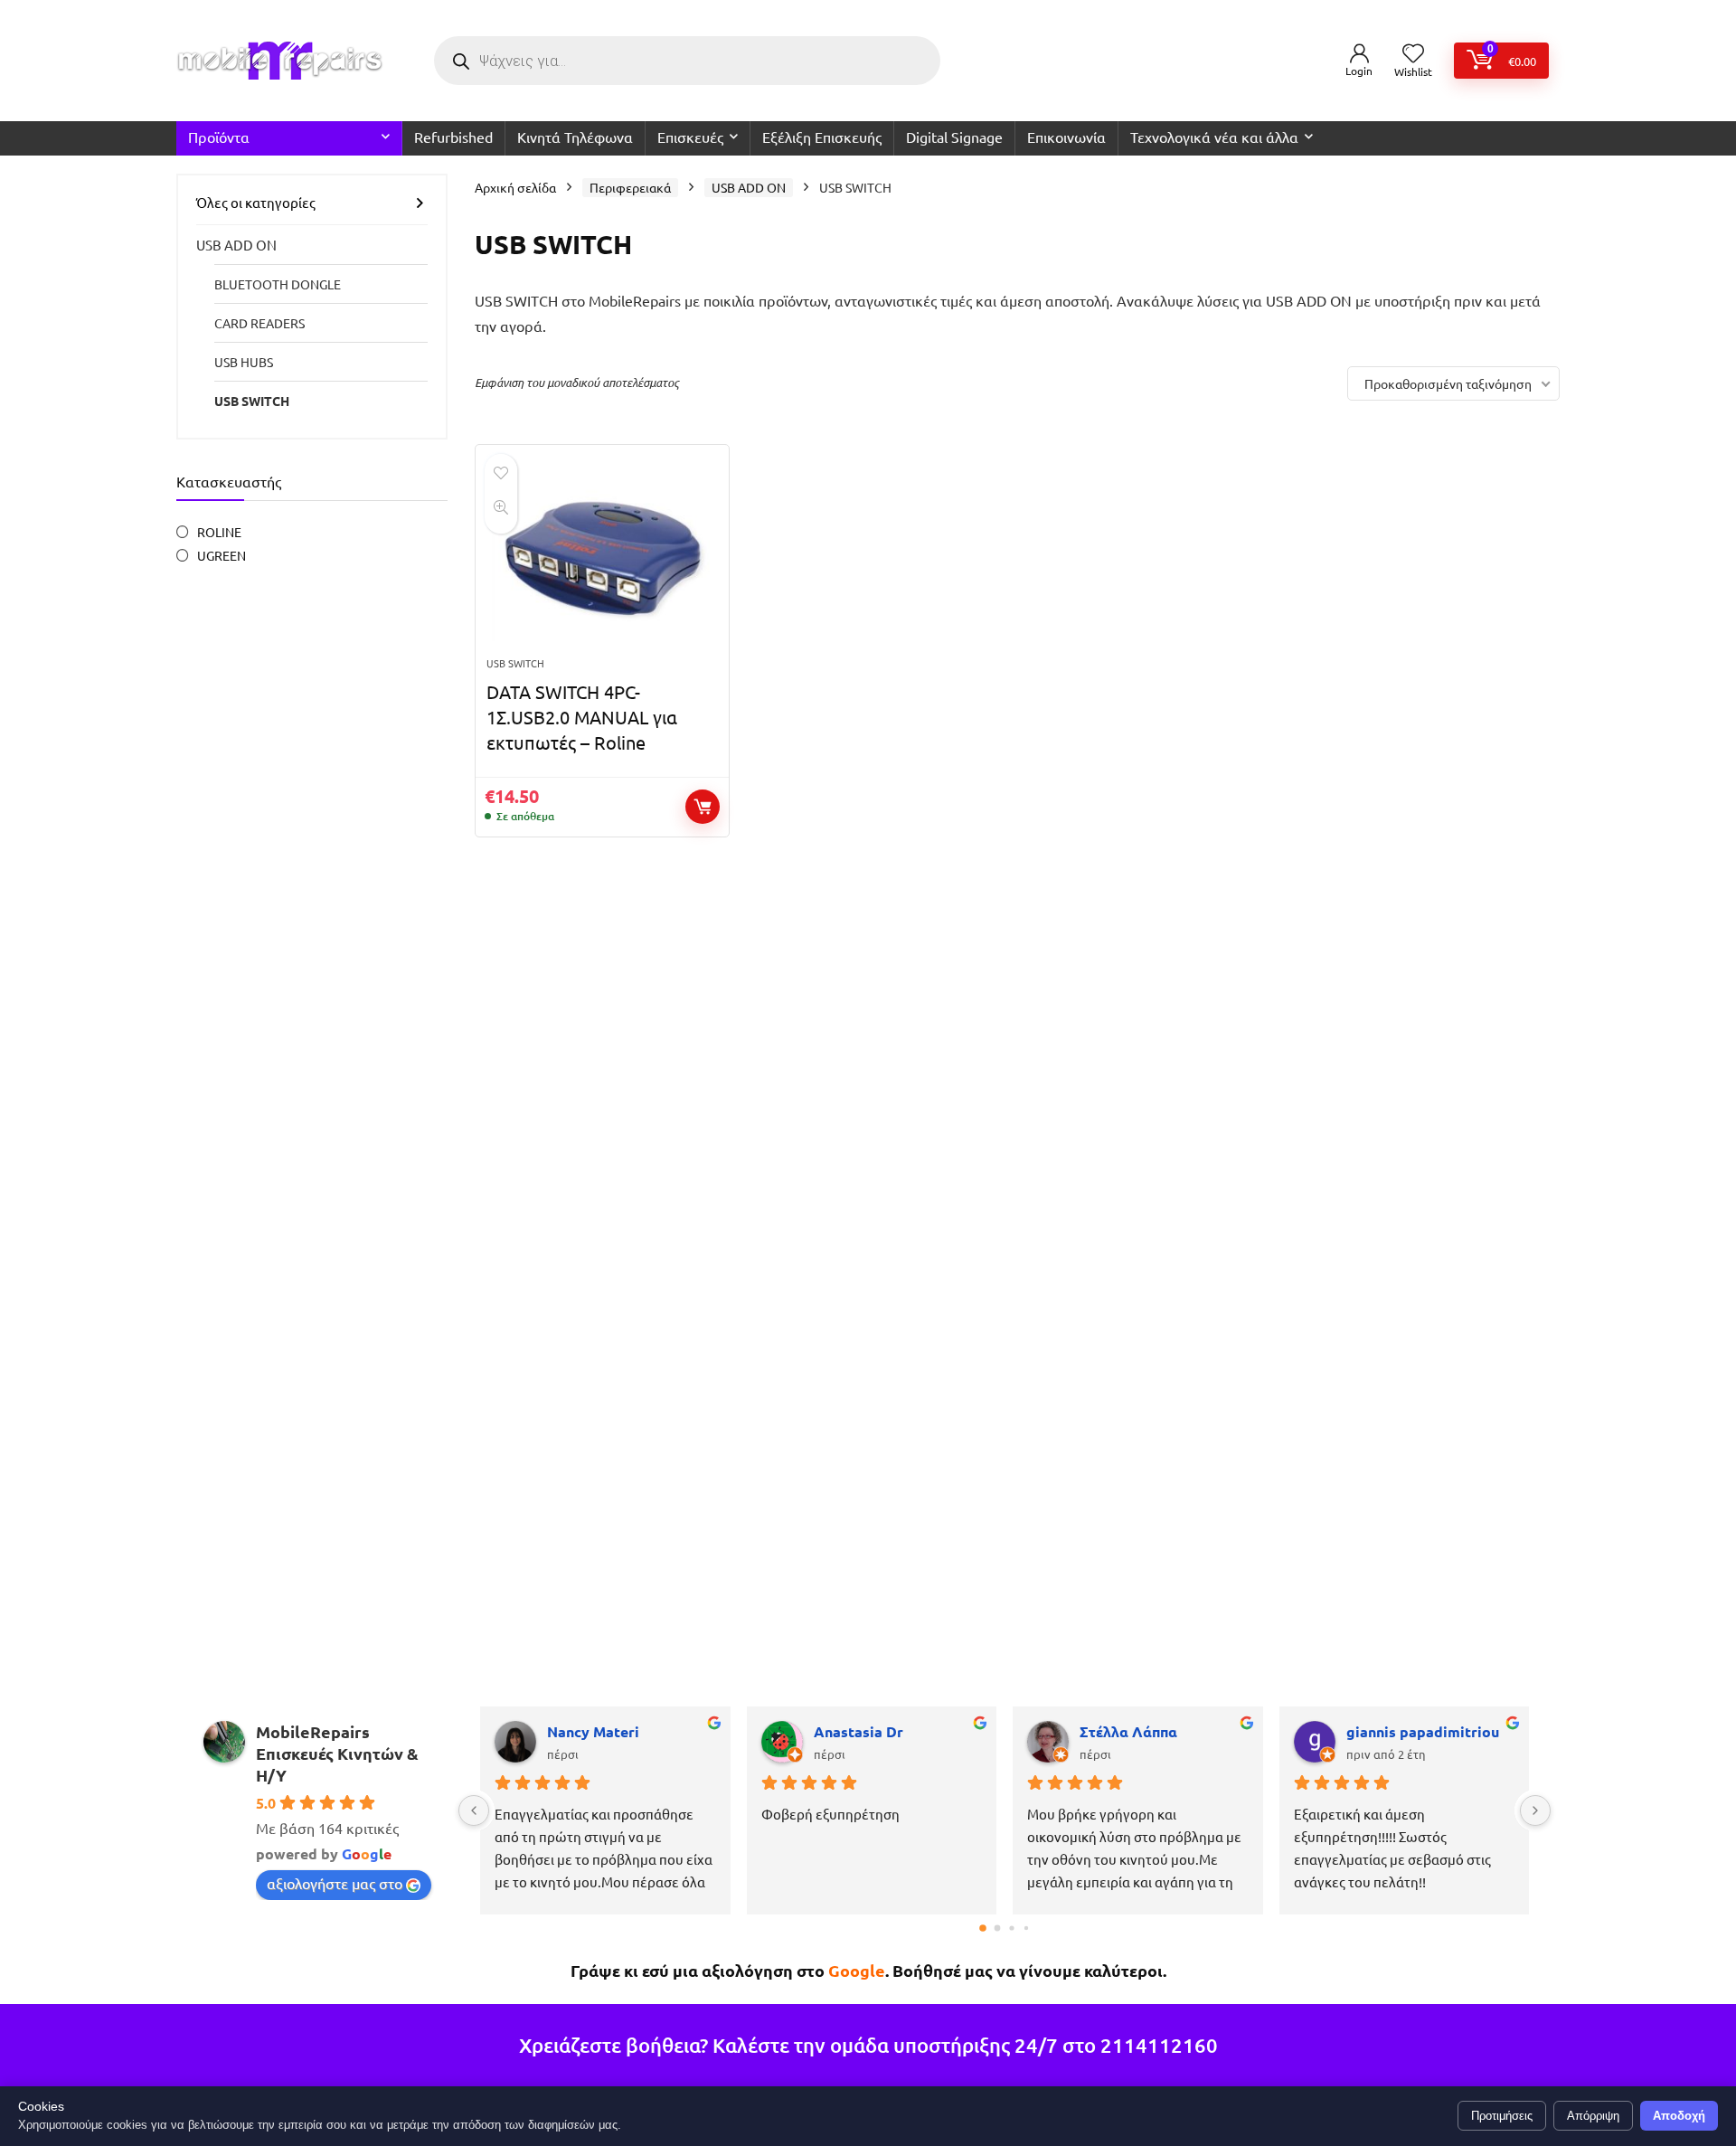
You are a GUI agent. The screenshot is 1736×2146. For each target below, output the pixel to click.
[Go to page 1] (998, 1929)
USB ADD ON (236, 245)
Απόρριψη (1593, 2116)
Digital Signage (954, 137)
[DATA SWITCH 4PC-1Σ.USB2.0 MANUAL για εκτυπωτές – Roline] (602, 560)
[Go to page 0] (983, 1928)
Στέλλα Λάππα (1128, 1731)
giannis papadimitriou (1423, 1731)
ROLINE (219, 532)
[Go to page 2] (1011, 1928)
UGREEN (222, 555)
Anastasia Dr (859, 1731)
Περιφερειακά (630, 187)
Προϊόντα (219, 137)
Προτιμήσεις (1502, 2116)
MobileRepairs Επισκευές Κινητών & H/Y (337, 1753)
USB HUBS (244, 362)
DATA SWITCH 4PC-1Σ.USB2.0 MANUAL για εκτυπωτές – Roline (582, 717)
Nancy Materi (593, 1731)
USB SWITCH (252, 401)
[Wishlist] (1413, 54)
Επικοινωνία (1066, 137)
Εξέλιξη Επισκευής (822, 137)
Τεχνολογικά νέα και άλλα (1214, 137)
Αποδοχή (1679, 2116)
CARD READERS (259, 323)
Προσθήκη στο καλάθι (703, 807)
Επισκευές (690, 137)
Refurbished (453, 137)
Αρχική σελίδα (515, 187)
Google (857, 1970)
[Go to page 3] (1026, 1928)
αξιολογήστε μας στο (335, 1883)
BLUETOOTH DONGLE (278, 284)
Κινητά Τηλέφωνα (575, 137)
